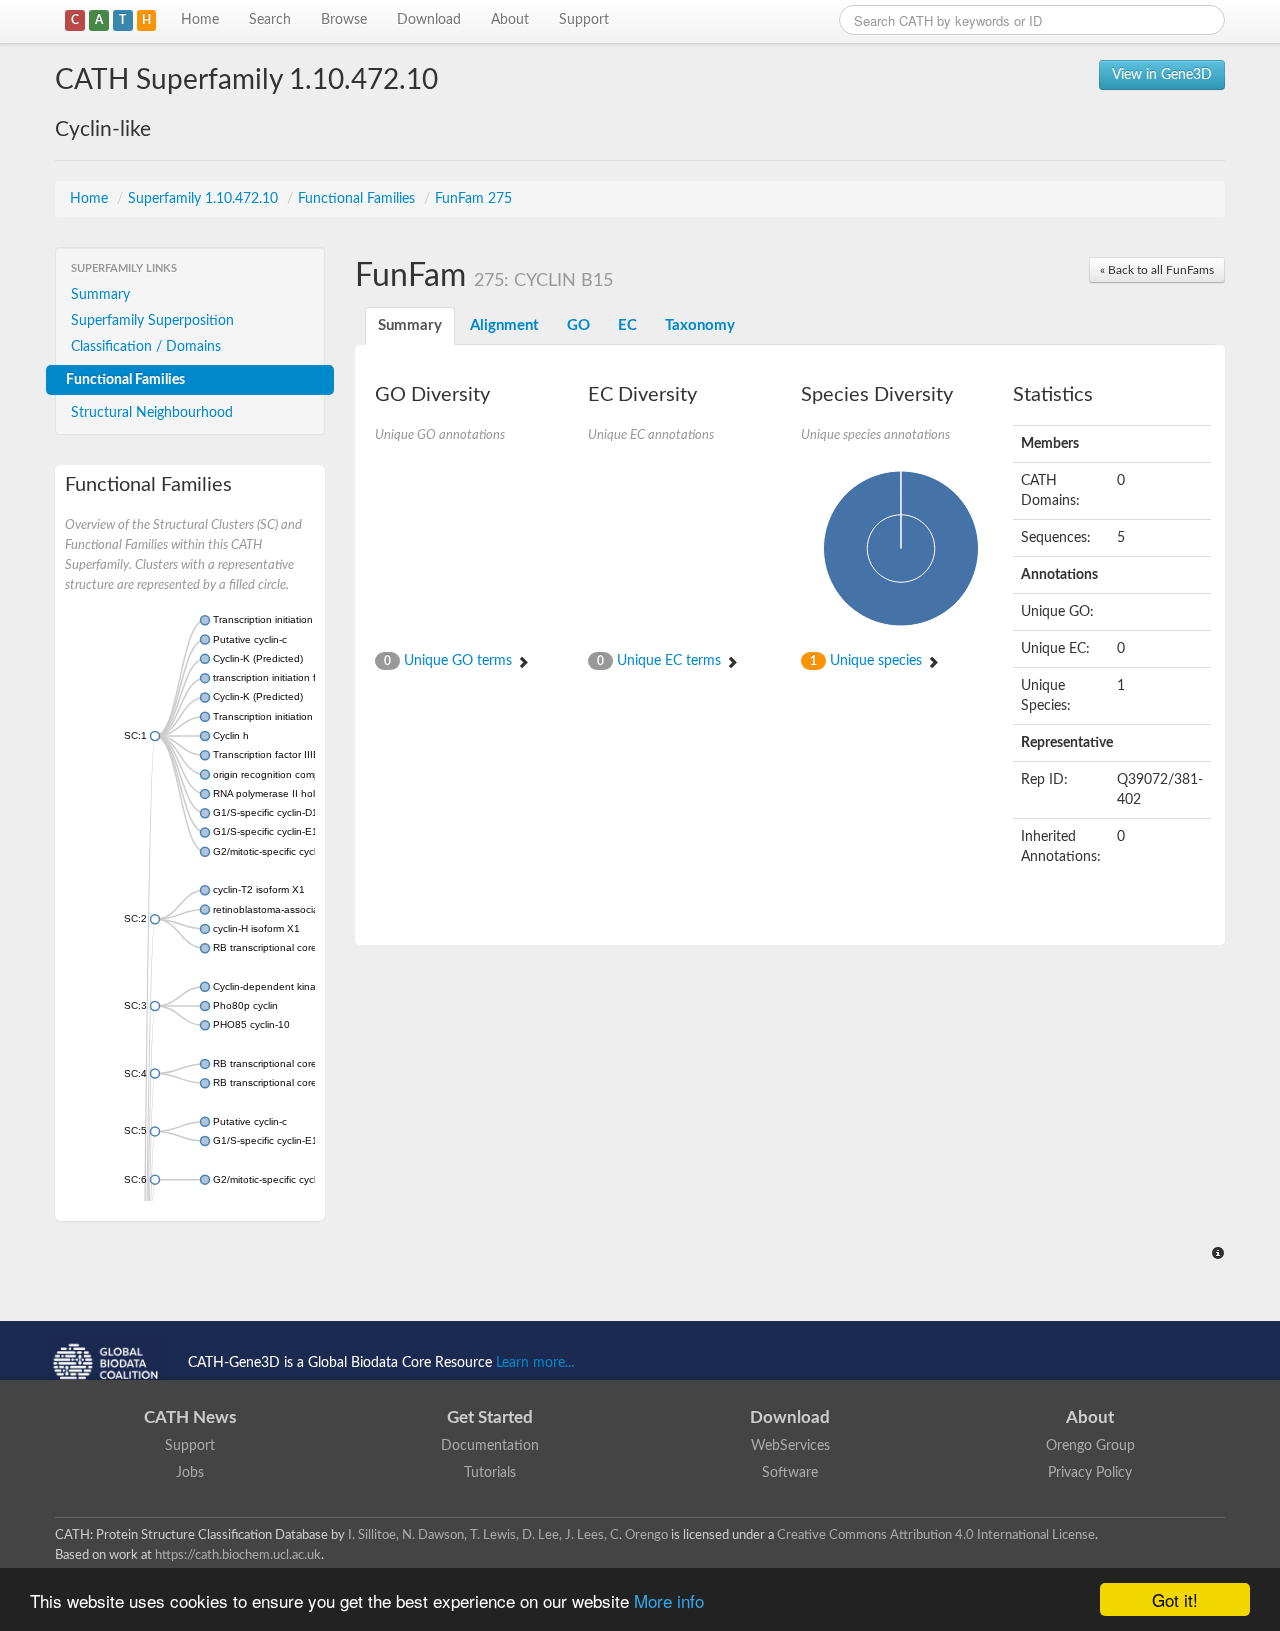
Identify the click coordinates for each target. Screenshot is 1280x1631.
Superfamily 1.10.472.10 (205, 199)
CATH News (190, 1417)
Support (584, 20)
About (510, 20)
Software (790, 1473)
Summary (100, 295)
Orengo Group (1090, 1446)
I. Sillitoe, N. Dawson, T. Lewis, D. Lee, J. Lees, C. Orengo (508, 1535)
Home (200, 20)
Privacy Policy (1090, 1473)
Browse (344, 20)
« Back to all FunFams (1157, 270)
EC (627, 325)
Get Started (490, 1417)
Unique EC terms (661, 661)
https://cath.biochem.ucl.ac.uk (238, 1555)
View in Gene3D (1162, 75)
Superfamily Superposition (152, 321)
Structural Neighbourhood (152, 413)
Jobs (190, 1473)
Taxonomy (700, 325)
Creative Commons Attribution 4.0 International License (936, 1535)
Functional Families (358, 199)
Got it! (1175, 1599)
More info (669, 1600)
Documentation (490, 1446)
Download (429, 20)
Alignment (504, 325)
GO (578, 325)
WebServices (790, 1446)
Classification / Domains (146, 347)
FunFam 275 (473, 199)
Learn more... (535, 1363)
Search (270, 20)
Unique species (868, 661)
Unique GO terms (450, 661)
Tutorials (490, 1473)
